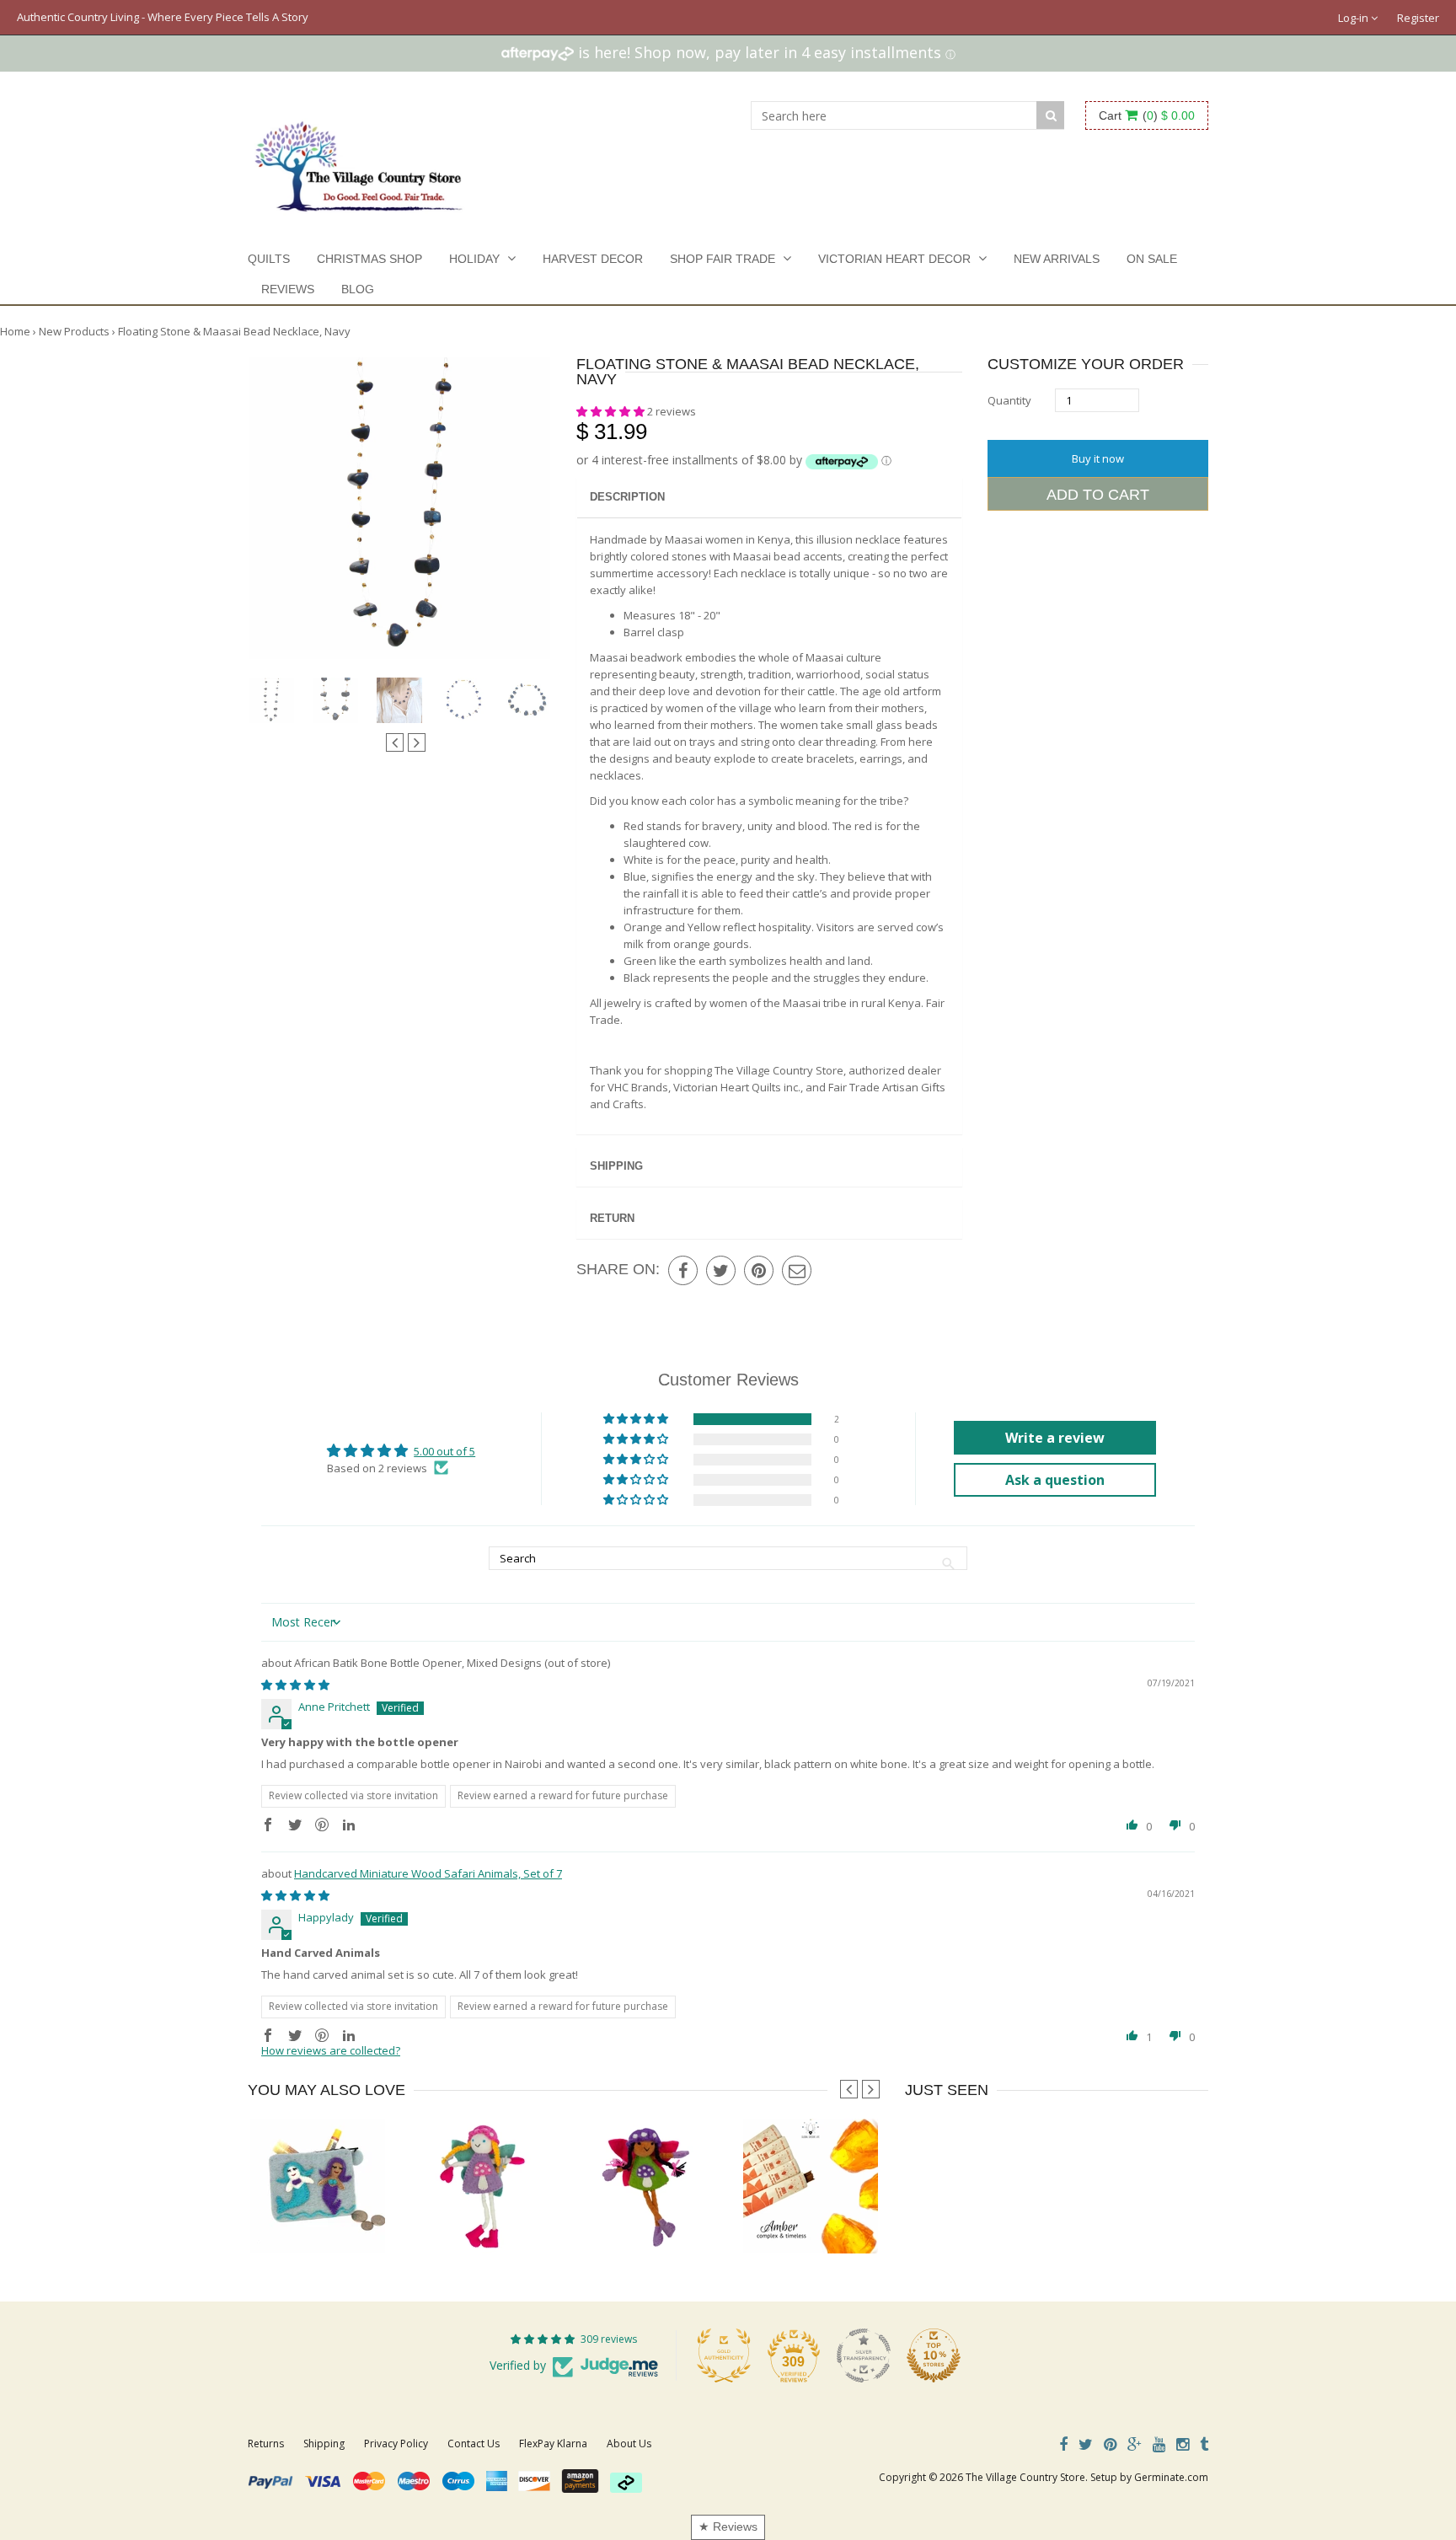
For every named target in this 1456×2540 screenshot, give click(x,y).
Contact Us (474, 2444)
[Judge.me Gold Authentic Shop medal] (724, 2355)
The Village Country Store (1025, 2477)
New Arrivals (1057, 259)
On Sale (1152, 259)
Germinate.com (1171, 2477)
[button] (612, 411)
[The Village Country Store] (359, 162)
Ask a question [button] (1055, 1480)
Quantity (1009, 400)
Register (1418, 18)
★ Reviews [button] (728, 2527)
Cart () (1147, 115)
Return (612, 1218)
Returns (266, 2444)
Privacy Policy (396, 2444)
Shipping (616, 1166)
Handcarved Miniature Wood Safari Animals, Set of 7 (428, 1873)
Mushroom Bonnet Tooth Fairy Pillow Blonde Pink (534, 2219)
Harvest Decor (593, 259)
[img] (295, 1685)
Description (627, 497)
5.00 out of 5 (444, 1451)
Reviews (288, 289)
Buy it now (1098, 458)
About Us (629, 2444)
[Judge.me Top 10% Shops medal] (934, 2355)
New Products (74, 331)
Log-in (1354, 18)
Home (15, 331)
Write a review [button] (1055, 1438)
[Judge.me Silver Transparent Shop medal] (864, 2355)
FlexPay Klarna (553, 2444)
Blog (358, 289)
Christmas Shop (369, 259)
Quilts (269, 259)
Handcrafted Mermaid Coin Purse (329, 2219)
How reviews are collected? (331, 2050)
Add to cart (1098, 495)
